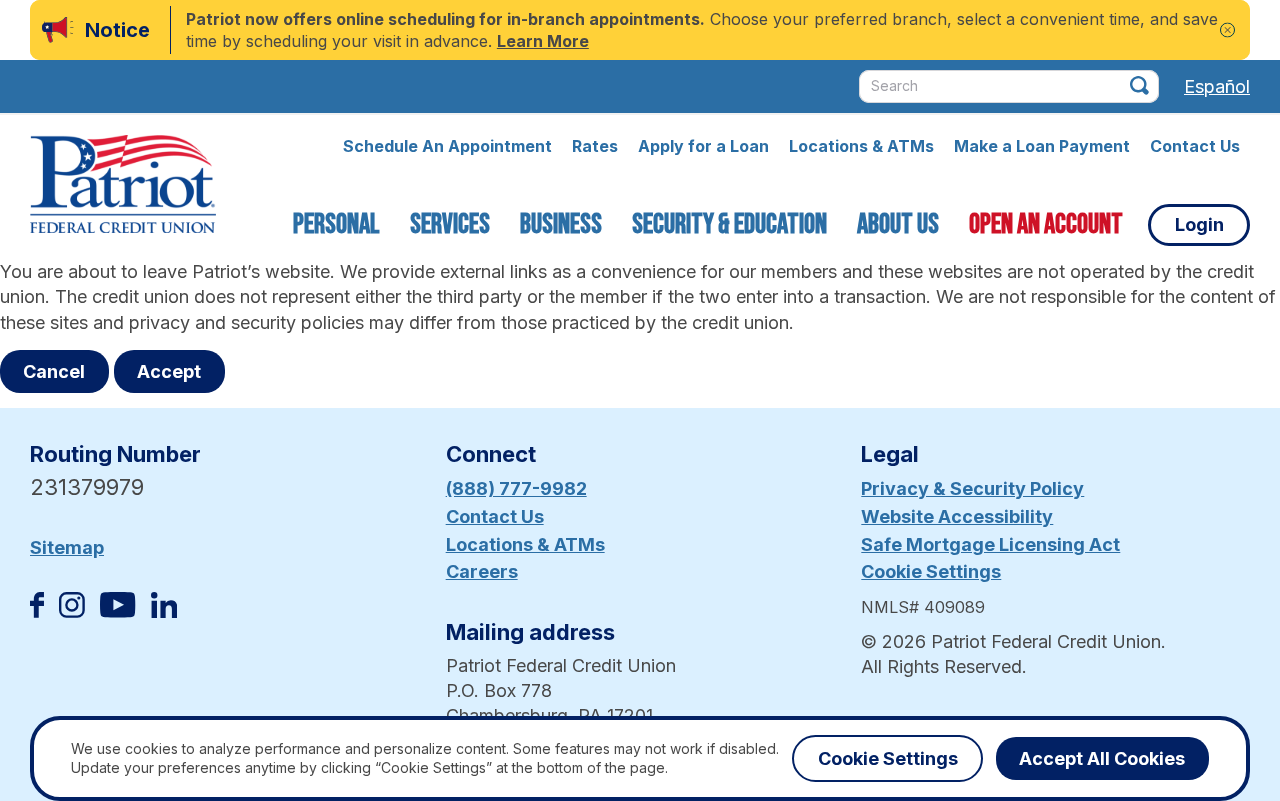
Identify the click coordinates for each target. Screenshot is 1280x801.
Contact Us (1195, 146)
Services (450, 224)
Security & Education (729, 224)
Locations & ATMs (861, 146)
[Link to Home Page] (123, 187)
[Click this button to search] (1139, 85)
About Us (898, 224)
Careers (482, 571)
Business (561, 224)
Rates (595, 146)
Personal (336, 224)
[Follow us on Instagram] (72, 611)
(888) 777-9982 (516, 488)
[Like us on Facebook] (37, 611)
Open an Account (1046, 224)
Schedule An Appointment (447, 146)
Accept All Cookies (1102, 758)
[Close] (1227, 30)
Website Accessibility (957, 516)
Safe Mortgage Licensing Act (990, 544)
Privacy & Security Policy (972, 488)
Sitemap (67, 547)
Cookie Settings (931, 571)
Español (1217, 86)
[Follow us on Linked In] (164, 611)
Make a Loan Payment (1042, 146)
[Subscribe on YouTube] (117, 611)
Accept (169, 371)
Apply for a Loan (703, 146)
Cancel (54, 371)
